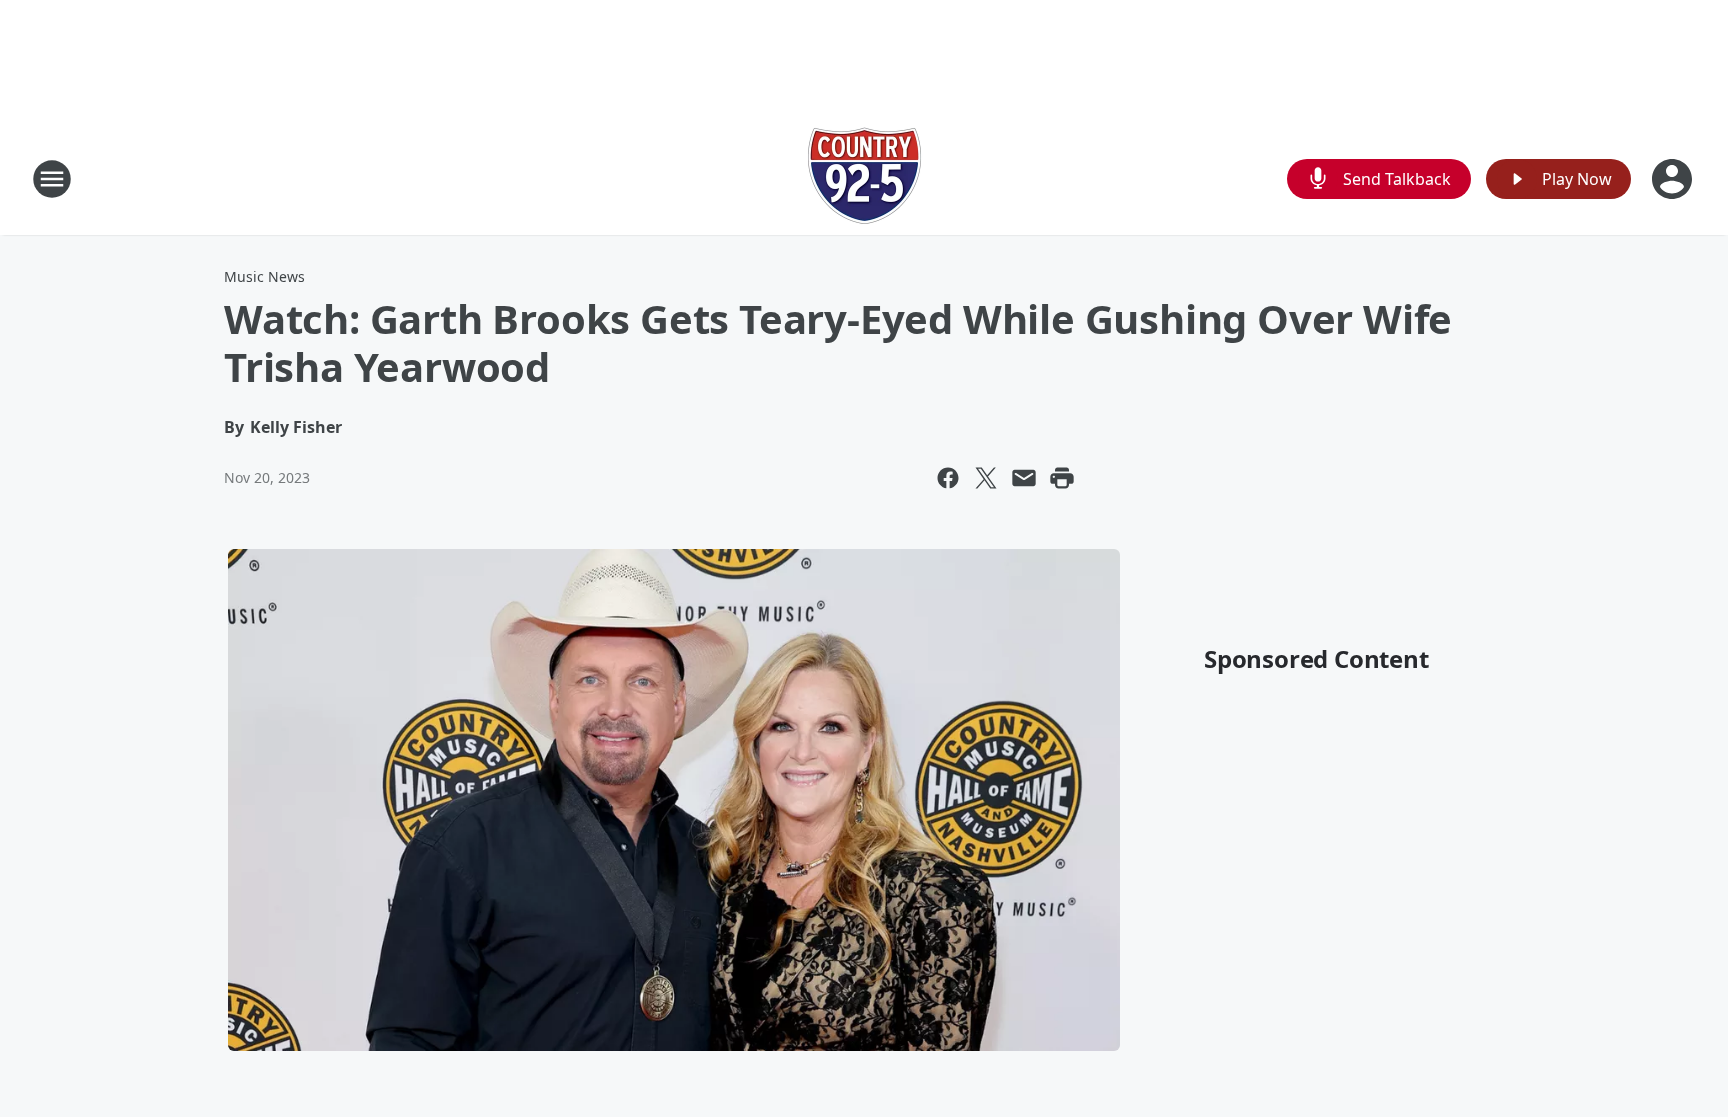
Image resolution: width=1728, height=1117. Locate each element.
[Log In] (1674, 179)
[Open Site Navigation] (52, 179)
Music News (264, 276)
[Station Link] (864, 178)
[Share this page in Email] (1024, 478)
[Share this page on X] (986, 478)
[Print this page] (1062, 478)
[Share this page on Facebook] (948, 478)
